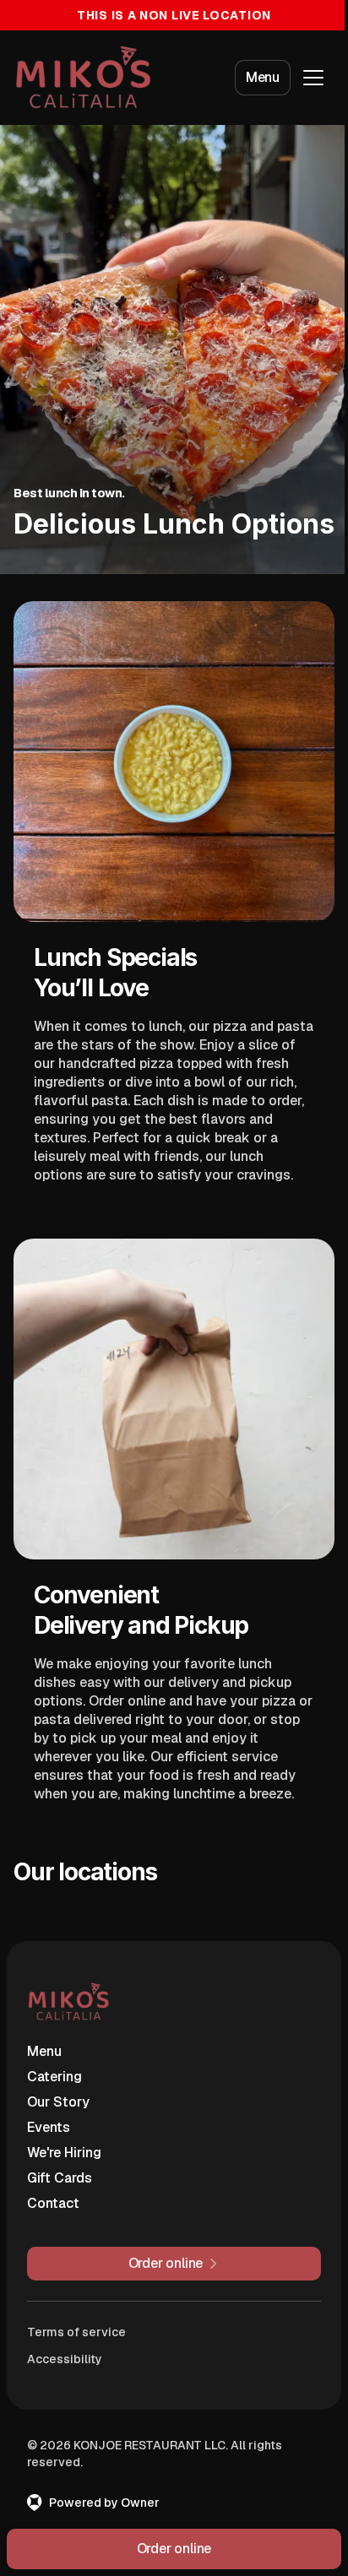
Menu (263, 77)
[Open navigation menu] (313, 78)
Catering (54, 2077)
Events (49, 2127)
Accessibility (65, 2359)
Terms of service (76, 2332)
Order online (174, 2549)
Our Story (58, 2102)
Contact (53, 2203)
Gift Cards (60, 2178)
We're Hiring (64, 2153)
